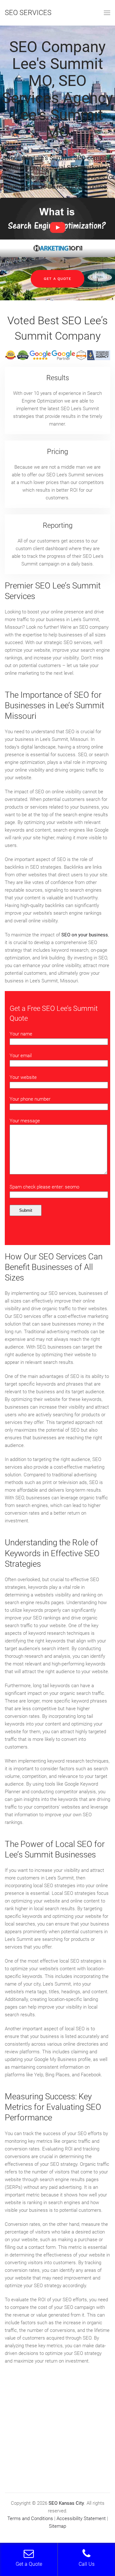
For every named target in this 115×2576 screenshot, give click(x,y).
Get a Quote (57, 279)
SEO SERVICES (28, 13)
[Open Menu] (107, 13)
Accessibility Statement (81, 2518)
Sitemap (57, 2526)
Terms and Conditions (30, 2518)
